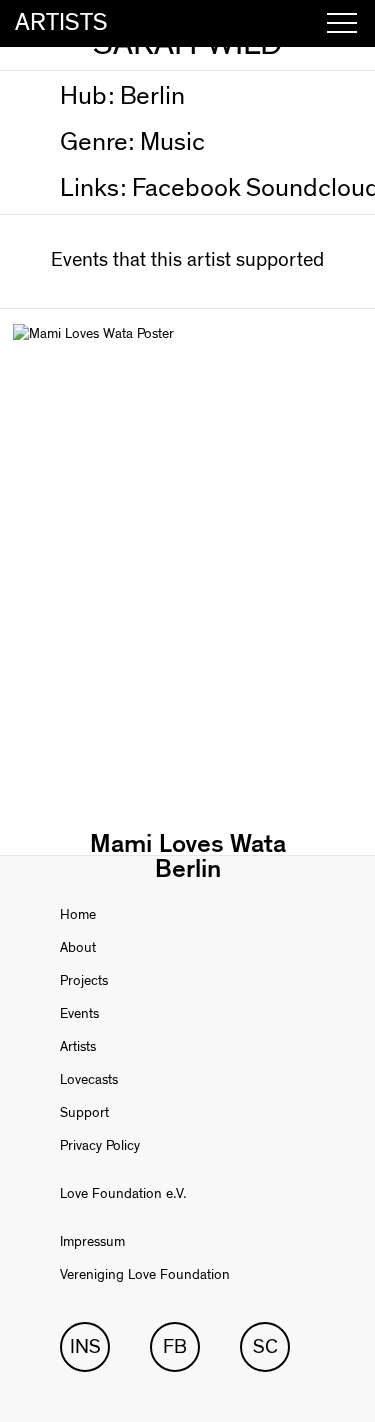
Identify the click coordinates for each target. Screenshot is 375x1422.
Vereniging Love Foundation (145, 1275)
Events (79, 1014)
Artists (78, 1047)
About (78, 948)
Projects (84, 981)
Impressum (92, 1242)
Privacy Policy (100, 1146)
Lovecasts (89, 1080)
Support (84, 1113)
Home (78, 915)
